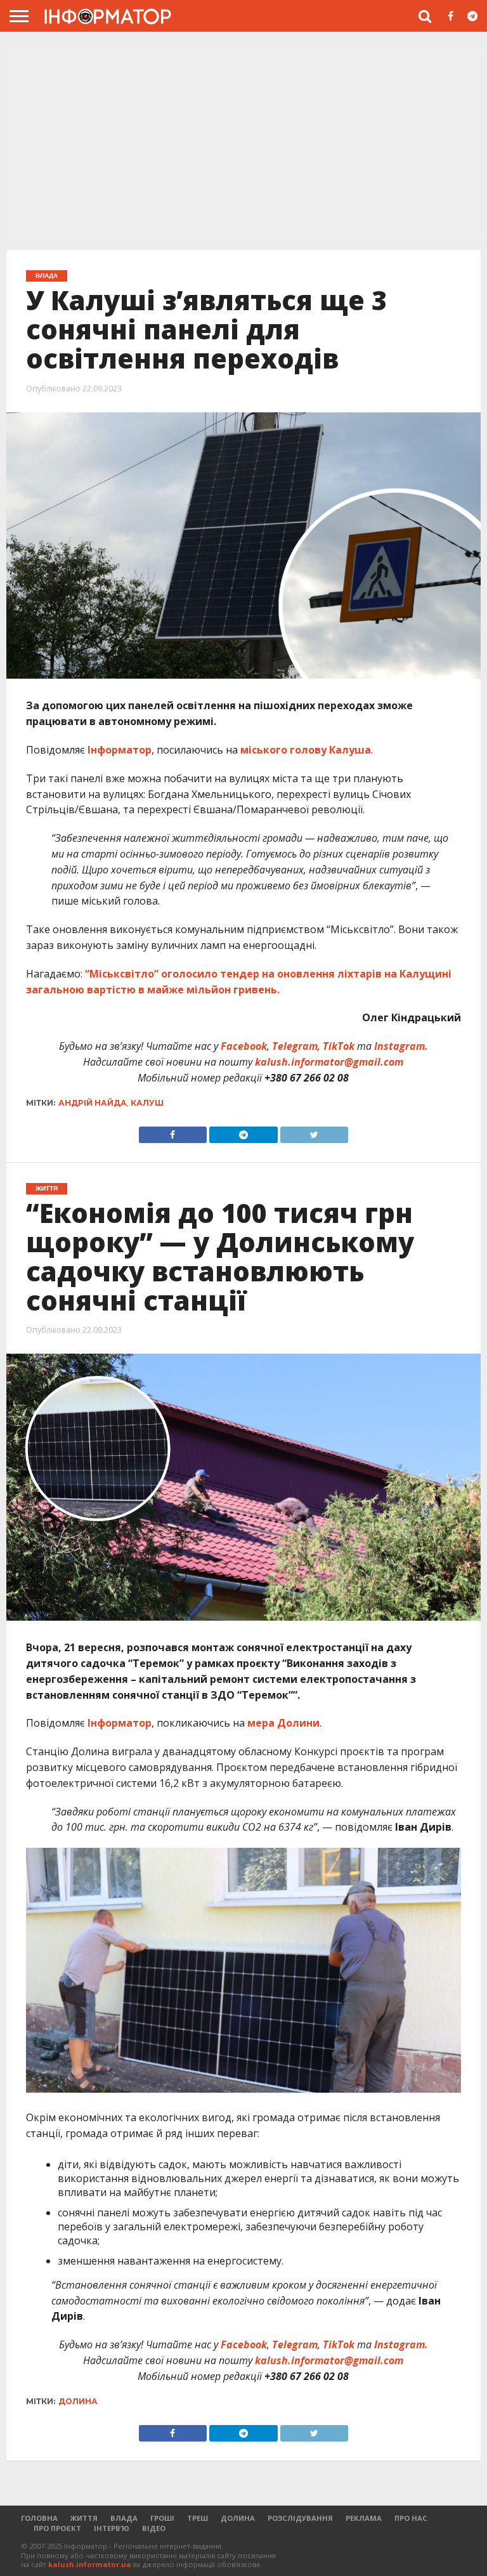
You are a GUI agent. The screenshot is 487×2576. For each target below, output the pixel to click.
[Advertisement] (243, 145)
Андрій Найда (93, 1103)
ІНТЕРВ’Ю (112, 2528)
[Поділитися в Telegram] (243, 1132)
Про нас (411, 2518)
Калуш (147, 1103)
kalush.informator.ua (90, 2564)
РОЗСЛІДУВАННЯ (300, 2518)
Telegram (295, 1046)
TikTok (339, 1046)
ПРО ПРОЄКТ (57, 2528)
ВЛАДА (124, 2518)
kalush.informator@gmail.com (329, 1062)
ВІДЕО (154, 2528)
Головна (39, 2518)
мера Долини (283, 1723)
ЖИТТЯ (84, 2518)
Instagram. (401, 1046)
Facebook (244, 1046)
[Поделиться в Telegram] (243, 2430)
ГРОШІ (162, 2518)
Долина (78, 2401)
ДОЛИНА (238, 2518)
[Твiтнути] (315, 1132)
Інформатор (120, 750)
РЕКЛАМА (364, 2518)
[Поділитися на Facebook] (173, 1132)
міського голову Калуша (306, 750)
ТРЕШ (198, 2518)
